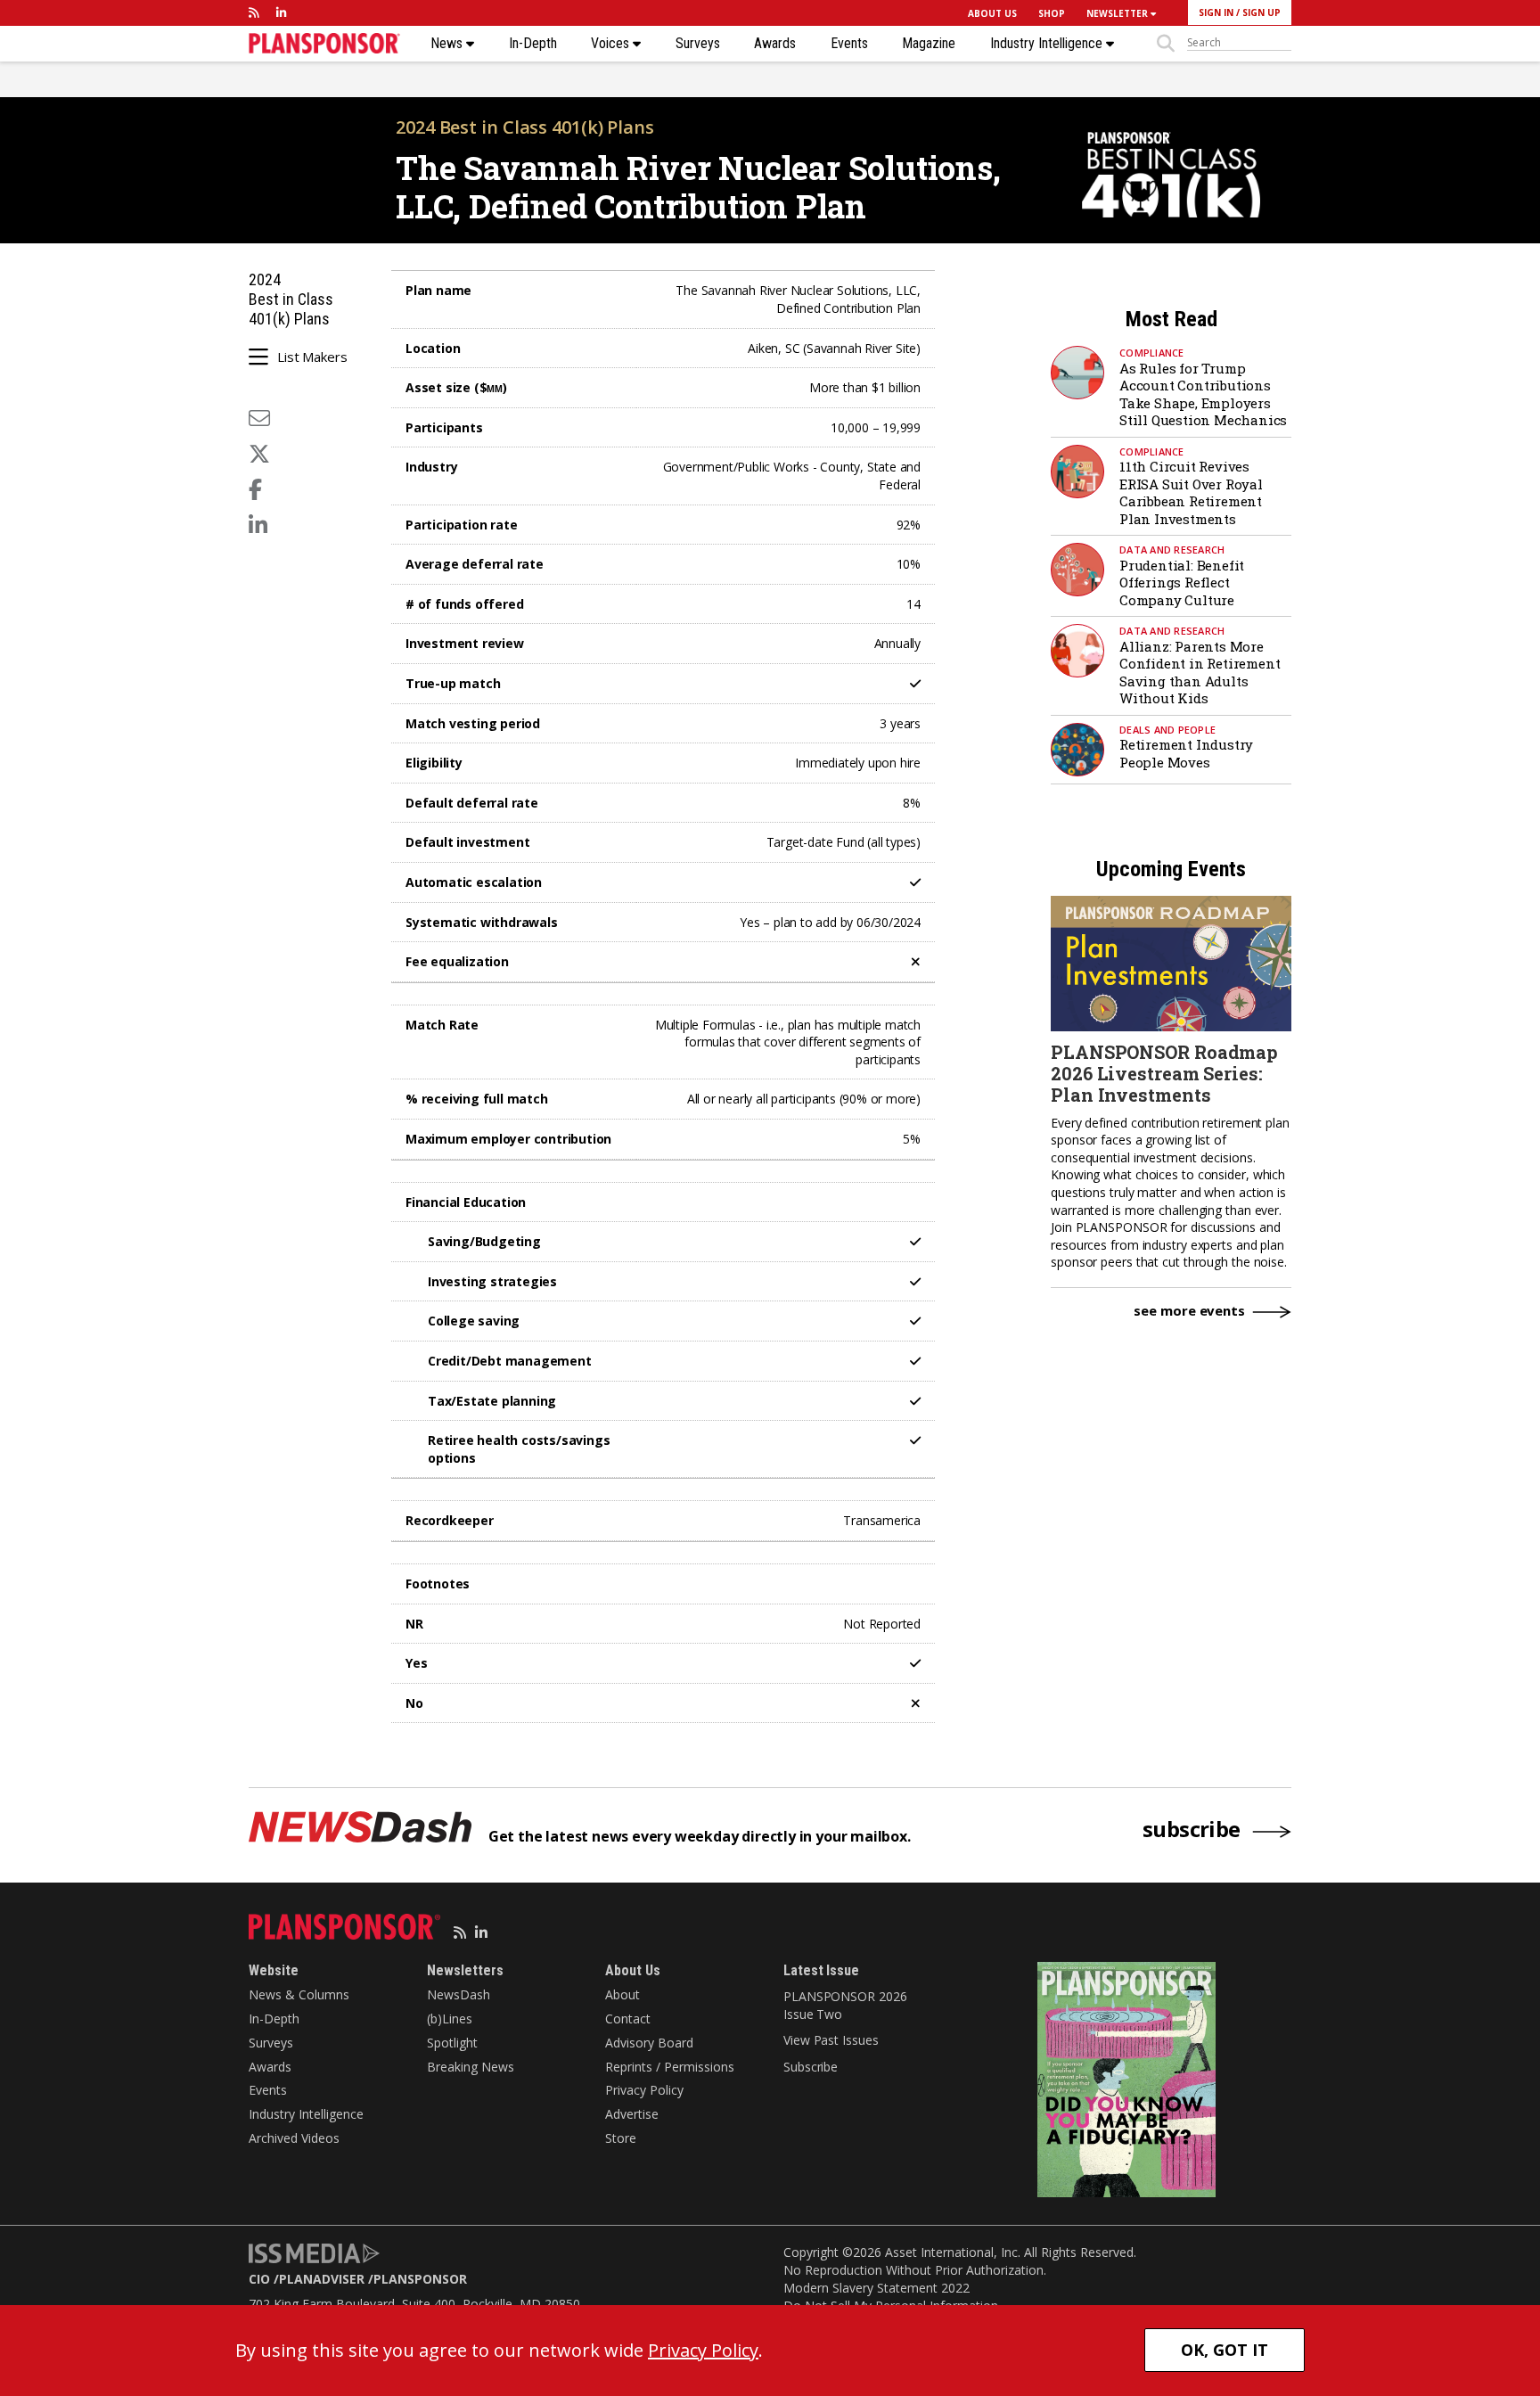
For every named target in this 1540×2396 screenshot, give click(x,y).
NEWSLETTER (1118, 13)
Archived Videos (294, 2138)
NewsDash (459, 1994)
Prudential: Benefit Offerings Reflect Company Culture (1182, 583)
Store (621, 2138)
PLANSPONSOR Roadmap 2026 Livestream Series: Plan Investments (1164, 1073)
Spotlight (452, 2043)
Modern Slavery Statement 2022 (876, 2288)
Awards (775, 44)
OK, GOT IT (1225, 2350)
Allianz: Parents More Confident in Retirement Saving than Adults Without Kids (1200, 673)
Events (849, 44)
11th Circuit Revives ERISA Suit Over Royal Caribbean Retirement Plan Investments (1191, 492)
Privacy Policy (644, 2090)
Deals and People (1167, 730)
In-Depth (533, 44)
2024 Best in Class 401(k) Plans (525, 127)
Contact (628, 2019)
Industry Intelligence (1048, 44)
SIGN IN (1216, 12)
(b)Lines (450, 2019)
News (448, 44)
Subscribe (811, 2067)
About (623, 1994)
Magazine (929, 44)
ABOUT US (992, 13)
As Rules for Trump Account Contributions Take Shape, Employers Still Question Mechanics (1203, 394)
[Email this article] (259, 418)
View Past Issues (831, 2040)
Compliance (1152, 353)
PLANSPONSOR (420, 2279)
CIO (259, 2279)
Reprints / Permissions (670, 2067)
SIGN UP (1261, 12)
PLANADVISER (322, 2279)
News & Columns (299, 1994)
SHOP (1052, 13)
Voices (612, 44)
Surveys (698, 44)
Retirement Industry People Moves (1186, 753)
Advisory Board (649, 2043)
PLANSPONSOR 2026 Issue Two (845, 2005)
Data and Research (1172, 550)
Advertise (632, 2114)
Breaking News (471, 2067)
